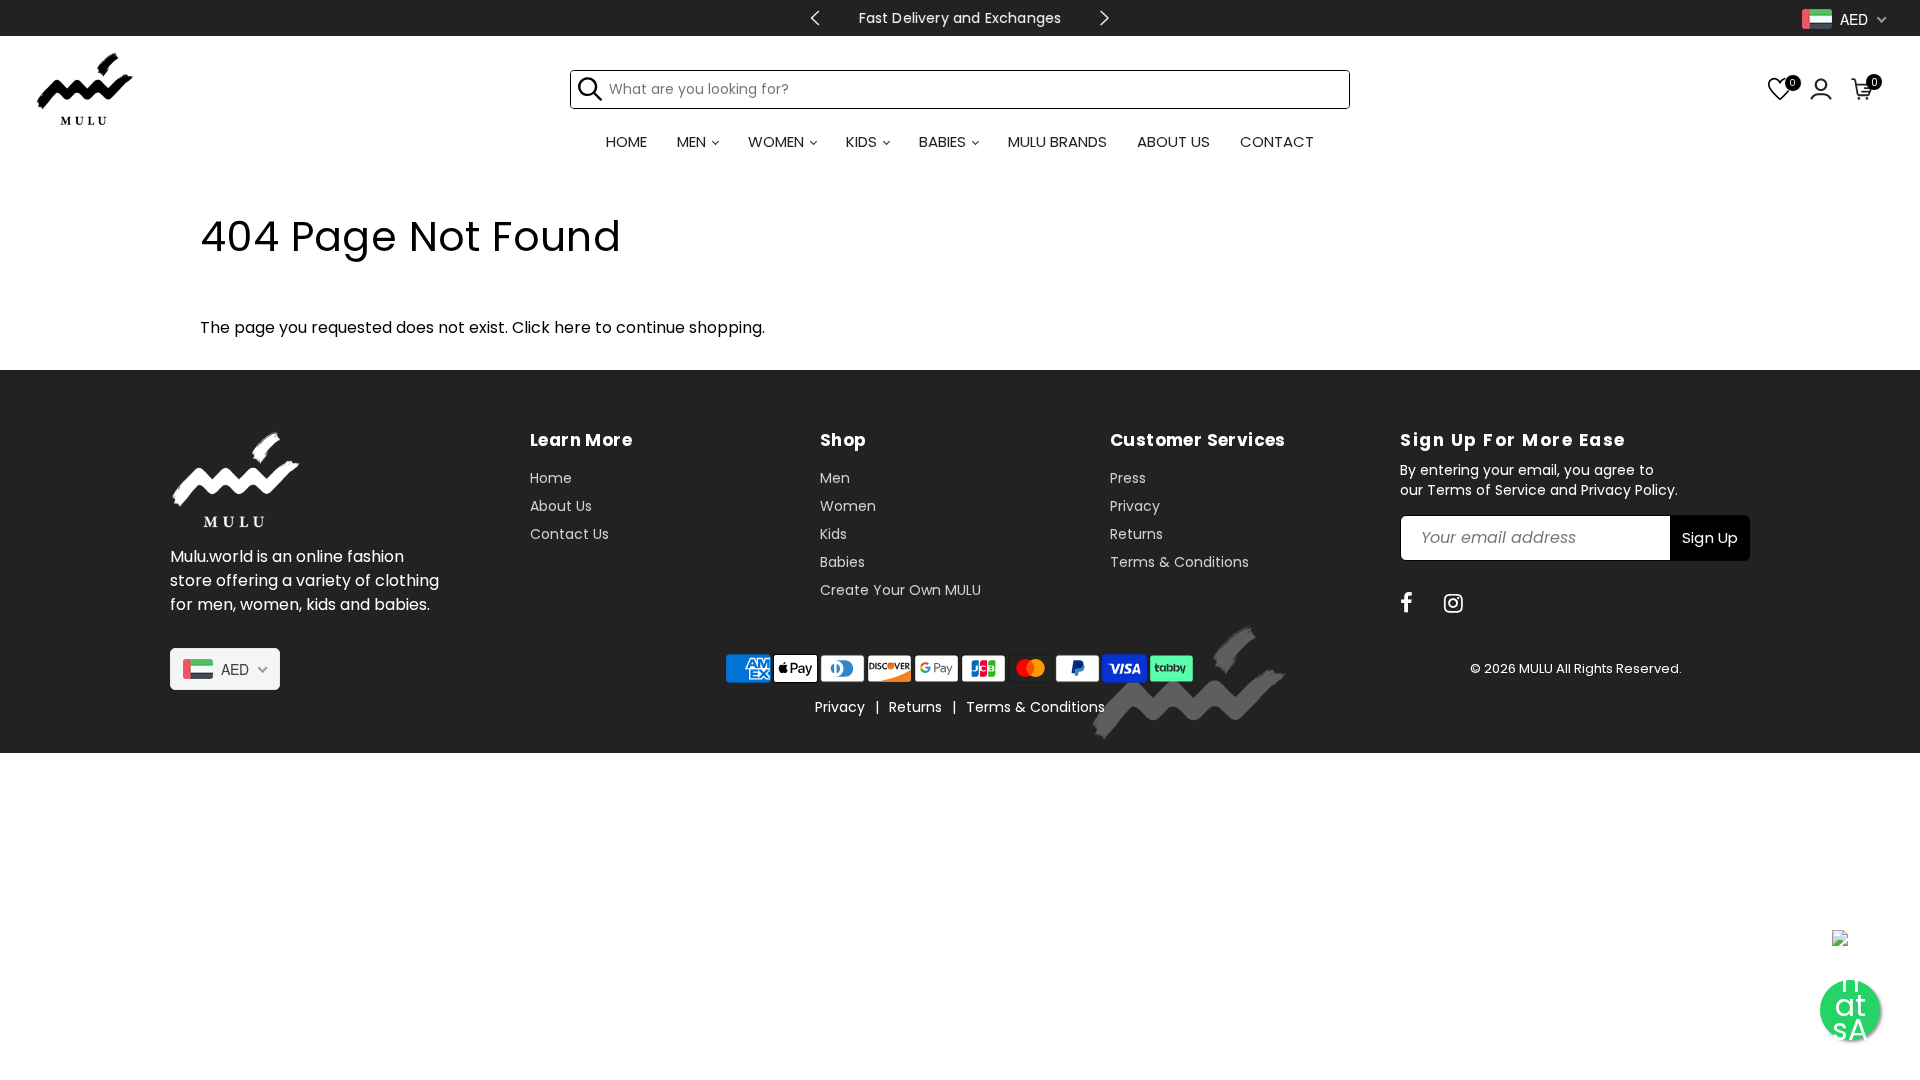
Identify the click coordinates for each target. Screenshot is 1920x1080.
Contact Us (569, 534)
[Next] (1104, 18)
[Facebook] (1409, 603)
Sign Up (1710, 537)
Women (848, 506)
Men (835, 478)
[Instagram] (1456, 603)
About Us (561, 506)
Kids (833, 534)
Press (1128, 478)
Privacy (1135, 506)
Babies (842, 562)
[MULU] (85, 87)
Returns (1136, 534)
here (572, 327)
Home (551, 478)
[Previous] (815, 18)
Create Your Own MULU (900, 590)
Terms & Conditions (1179, 562)
